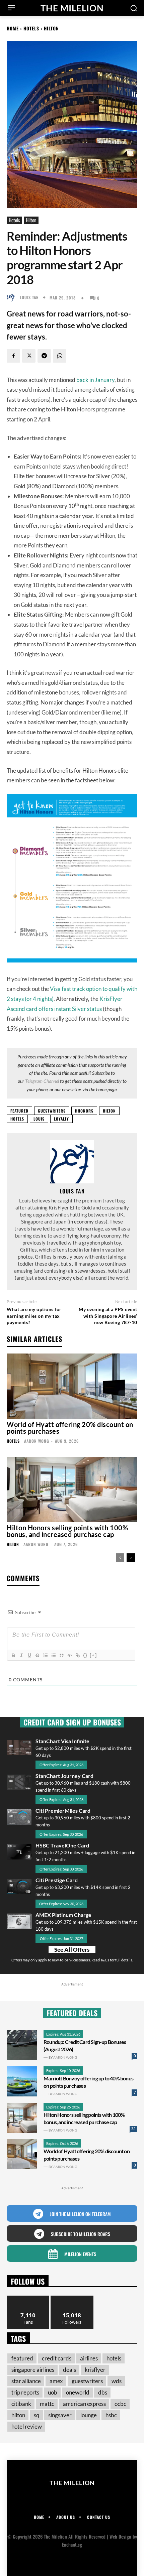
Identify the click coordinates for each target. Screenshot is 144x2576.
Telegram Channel (42, 1081)
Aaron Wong (37, 1441)
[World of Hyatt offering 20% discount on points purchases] (72, 1386)
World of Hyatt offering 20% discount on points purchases (70, 1428)
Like (28, 2298)
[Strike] (37, 1655)
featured (19, 1111)
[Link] (77, 1655)
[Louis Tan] (12, 297)
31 (134, 2129)
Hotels (31, 28)
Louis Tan (29, 297)
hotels (17, 1119)
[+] (93, 1655)
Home (13, 28)
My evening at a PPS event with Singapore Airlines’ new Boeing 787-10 (108, 1316)
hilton (109, 1111)
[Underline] (29, 1655)
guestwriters (52, 1111)
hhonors (84, 1111)
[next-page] (131, 1558)
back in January (95, 380)
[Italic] (21, 1655)
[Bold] (13, 1655)
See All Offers (72, 1950)
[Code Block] (69, 1655)
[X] (29, 356)
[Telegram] (44, 356)
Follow (72, 2298)
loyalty (61, 1119)
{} (85, 1655)
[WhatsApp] (60, 356)
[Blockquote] (61, 1655)
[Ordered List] (45, 1655)
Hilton (51, 28)
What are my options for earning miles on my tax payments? (34, 1316)
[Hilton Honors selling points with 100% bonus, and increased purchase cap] (72, 1489)
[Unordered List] (53, 1655)
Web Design (120, 2536)
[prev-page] (120, 1558)
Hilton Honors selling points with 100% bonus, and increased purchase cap (67, 1531)
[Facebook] (13, 356)
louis (39, 1119)
